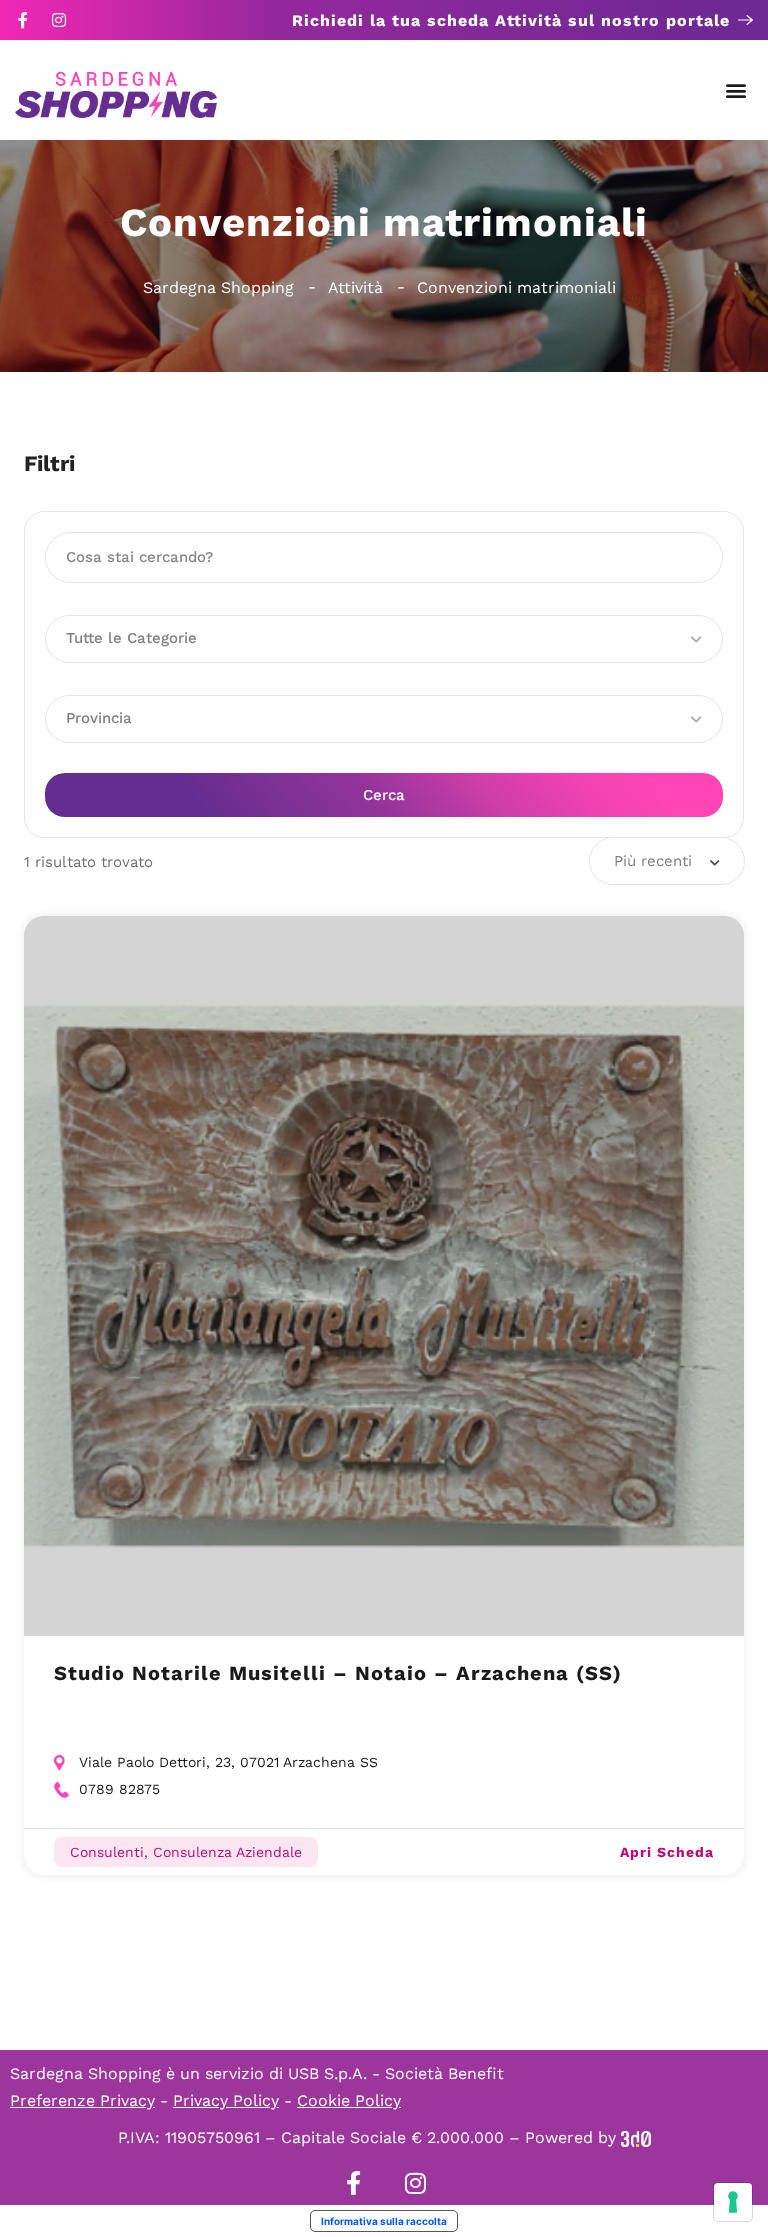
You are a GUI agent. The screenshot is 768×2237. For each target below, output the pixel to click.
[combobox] (667, 861)
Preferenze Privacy (82, 2100)
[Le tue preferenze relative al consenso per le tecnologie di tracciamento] (733, 2202)
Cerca (384, 795)
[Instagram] (59, 20)
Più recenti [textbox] (653, 861)
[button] (736, 90)
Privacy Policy (226, 2100)
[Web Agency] (636, 2137)
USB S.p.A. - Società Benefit (396, 2073)
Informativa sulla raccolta (384, 2221)
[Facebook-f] (23, 20)
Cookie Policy (349, 2100)
